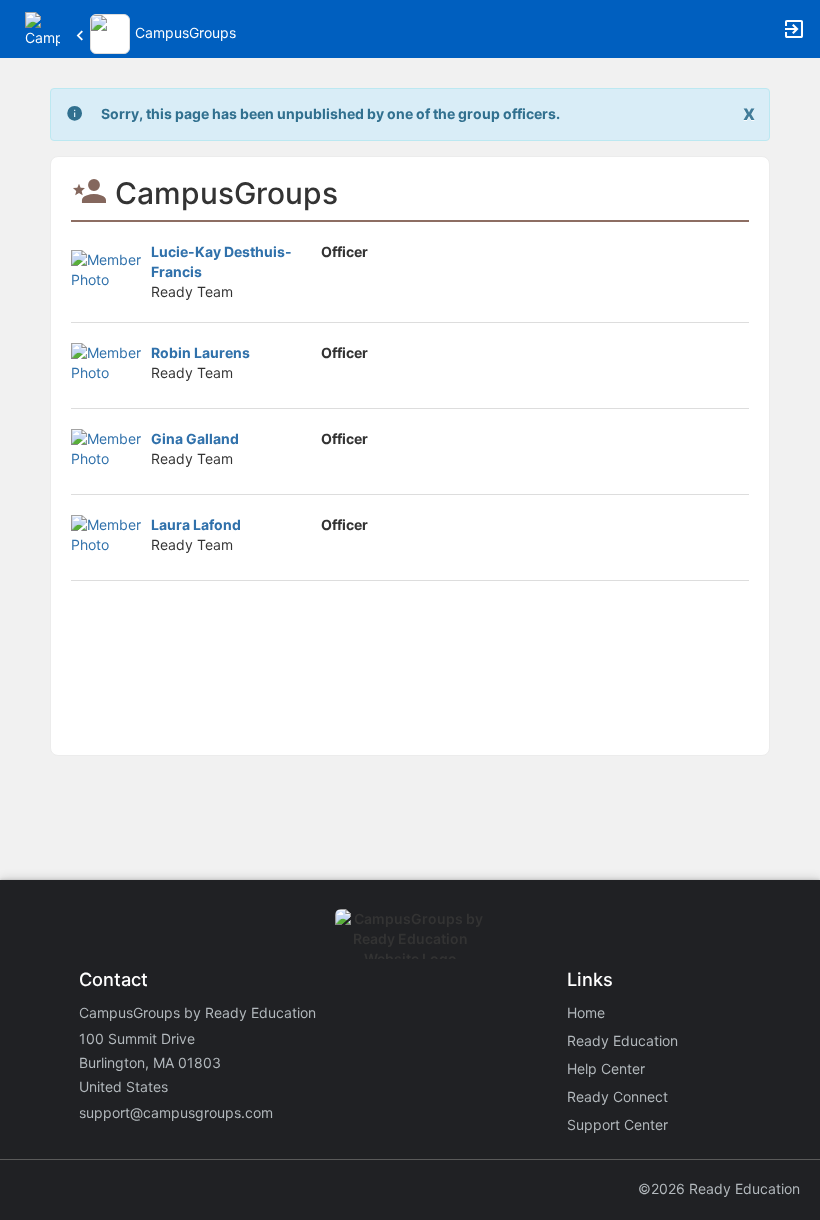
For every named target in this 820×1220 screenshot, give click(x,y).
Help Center (606, 1068)
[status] (330, 114)
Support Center (617, 1124)
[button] (42, 27)
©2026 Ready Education (719, 1188)
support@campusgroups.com (176, 1112)
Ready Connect (617, 1096)
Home (586, 1012)
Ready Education (622, 1040)
